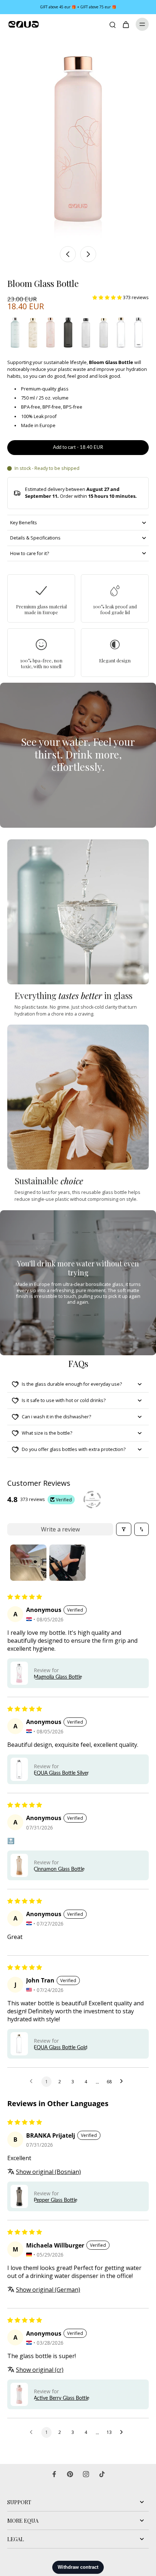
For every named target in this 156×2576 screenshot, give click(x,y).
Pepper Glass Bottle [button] (56, 2200)
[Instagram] (86, 2474)
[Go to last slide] (68, 254)
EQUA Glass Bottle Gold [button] (61, 2047)
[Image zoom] (78, 138)
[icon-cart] (126, 24)
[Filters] (124, 1529)
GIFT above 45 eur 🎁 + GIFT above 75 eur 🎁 (78, 7)
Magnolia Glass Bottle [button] (58, 1677)
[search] (112, 24)
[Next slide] (88, 254)
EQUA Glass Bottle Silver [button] (61, 1773)
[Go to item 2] (67, 1563)
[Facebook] (54, 2474)
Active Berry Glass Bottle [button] (61, 2398)
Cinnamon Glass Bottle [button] (59, 1869)
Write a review (60, 1529)
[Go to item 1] (28, 1563)
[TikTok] (102, 2474)
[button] (108, 297)
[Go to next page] (123, 2081)
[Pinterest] (70, 2474)
